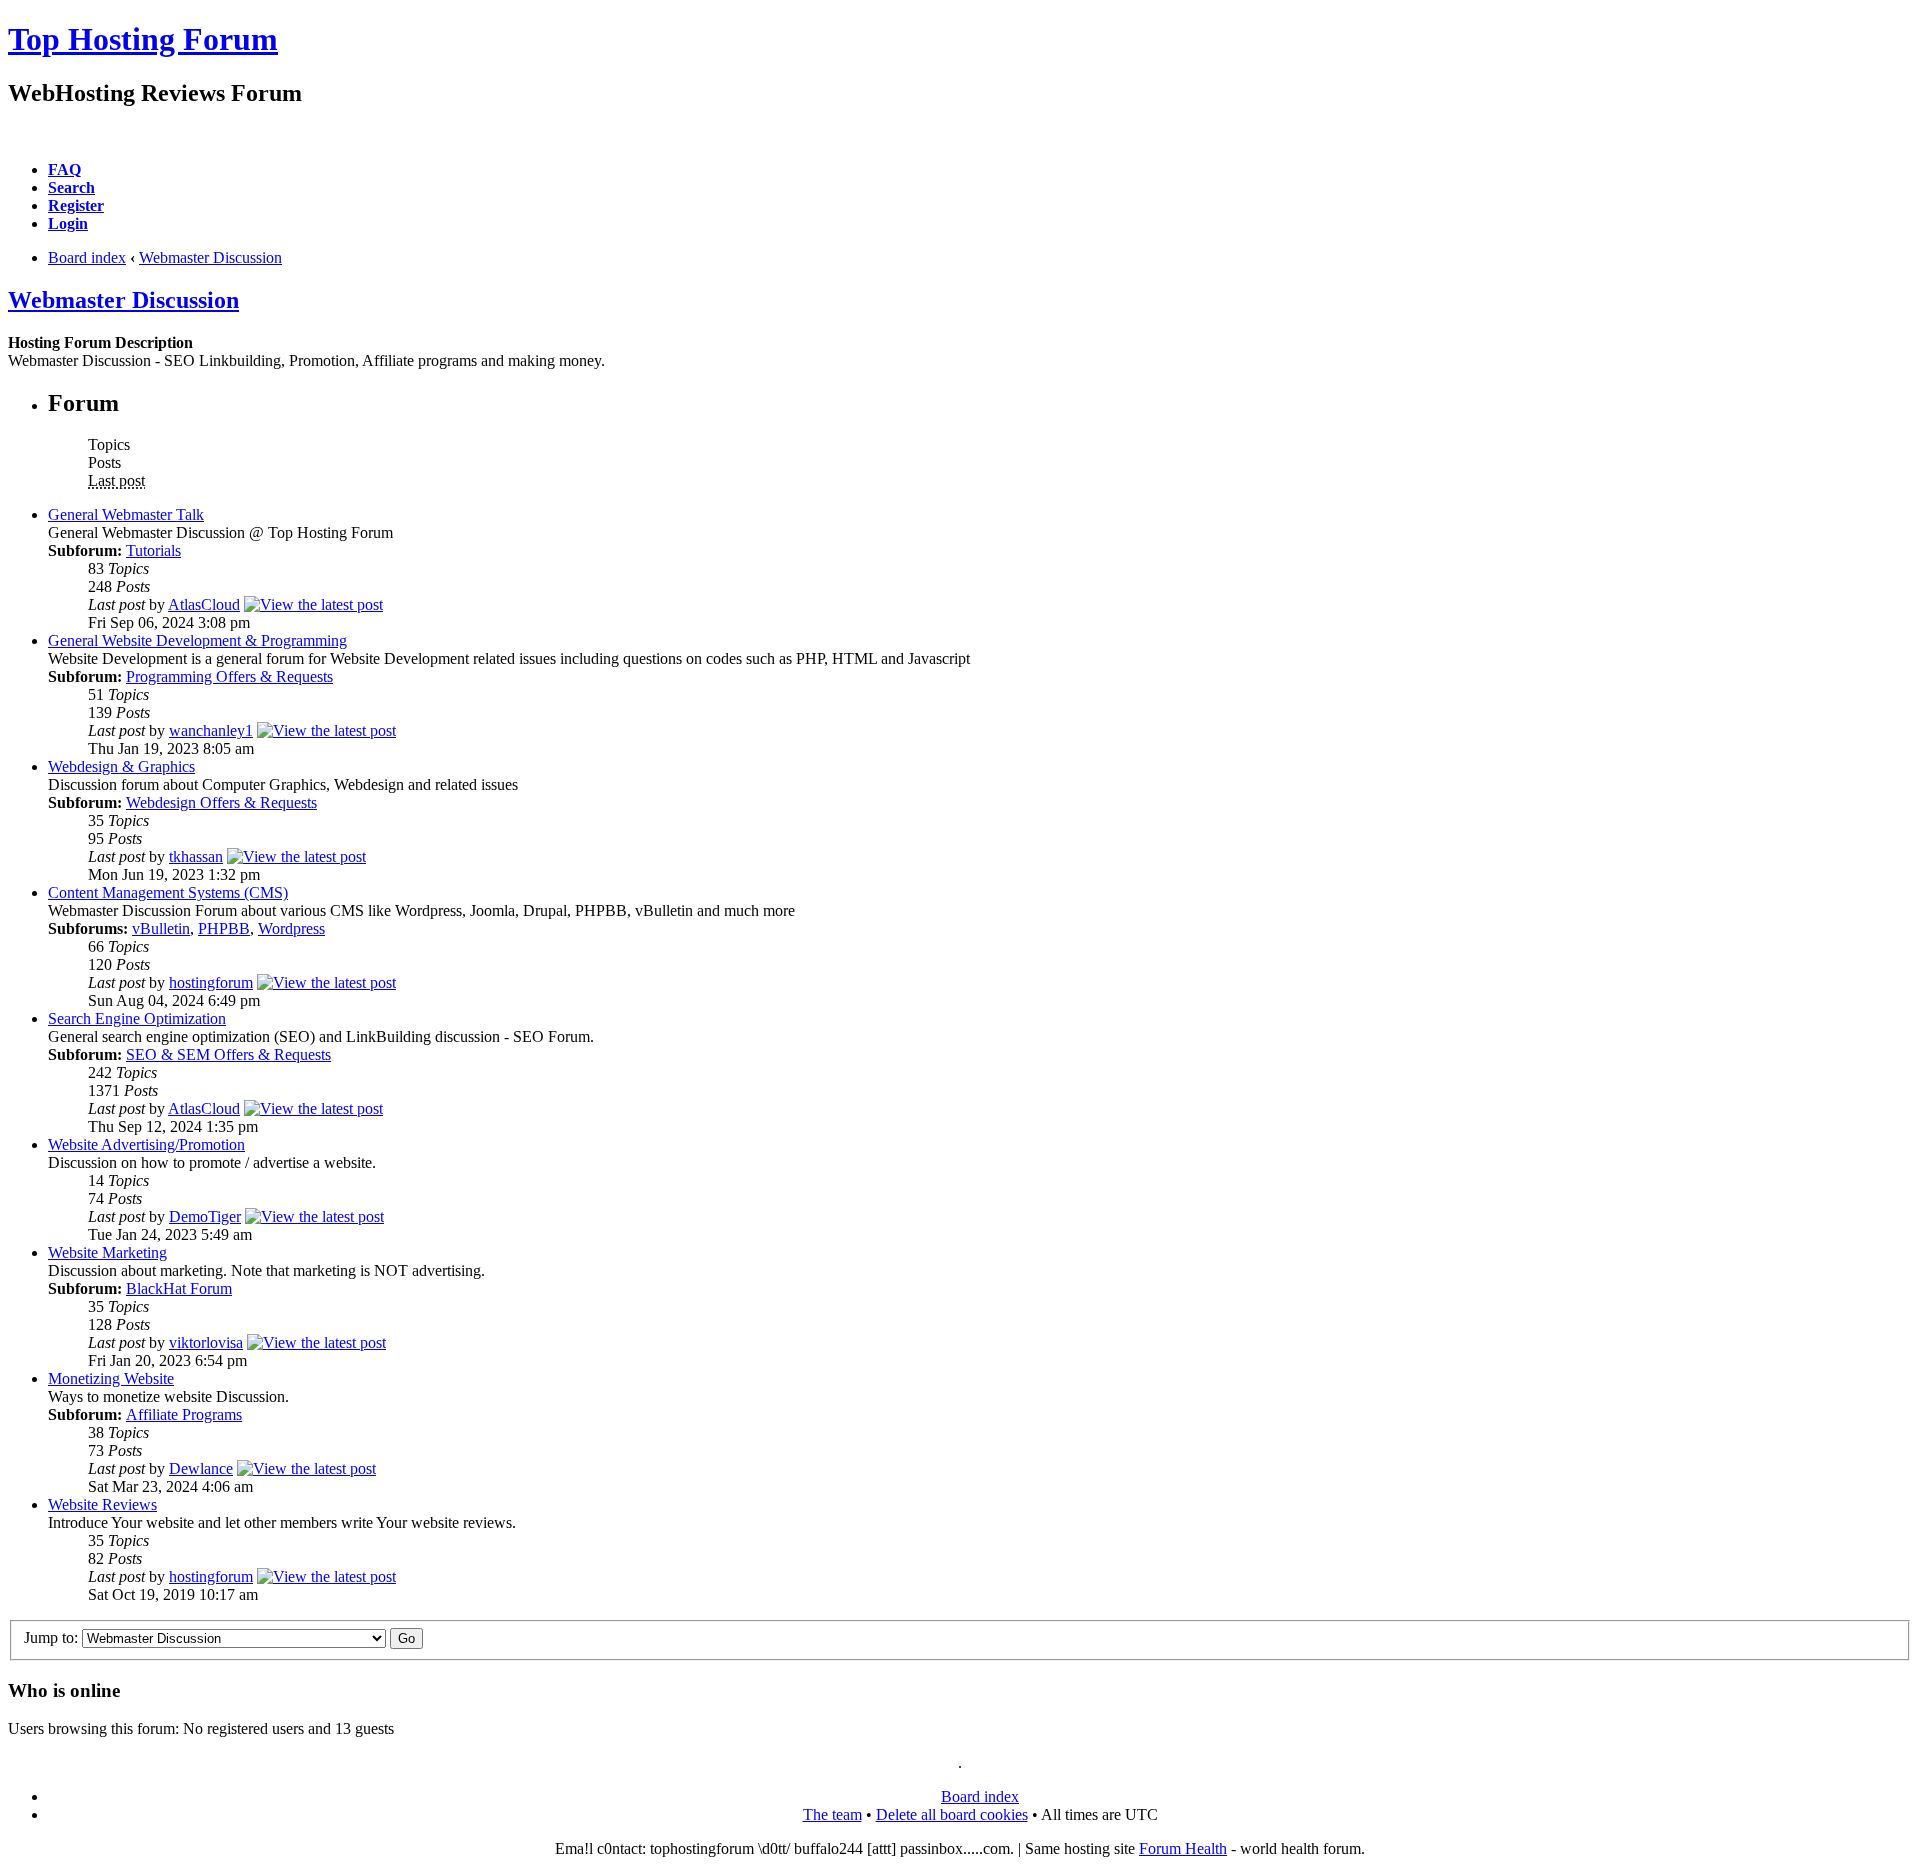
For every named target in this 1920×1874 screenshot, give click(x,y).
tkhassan (196, 856)
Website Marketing (107, 1252)
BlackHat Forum (179, 1288)
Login (68, 223)
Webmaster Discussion (210, 257)
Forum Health (1183, 1848)
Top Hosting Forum (143, 39)
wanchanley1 (211, 730)
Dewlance (201, 1468)
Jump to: (51, 1637)
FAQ (64, 169)
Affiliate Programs (184, 1414)
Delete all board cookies (952, 1814)
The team (832, 1814)
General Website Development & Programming (197, 640)
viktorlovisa (206, 1342)
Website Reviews (102, 1504)
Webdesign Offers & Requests (221, 802)
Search (71, 187)
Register (76, 205)
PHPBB (224, 928)
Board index (87, 257)
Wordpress (291, 928)
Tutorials (153, 550)
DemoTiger (205, 1216)
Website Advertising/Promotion (146, 1144)
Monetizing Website (111, 1378)
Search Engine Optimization (137, 1018)
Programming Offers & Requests (229, 676)
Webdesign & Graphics (121, 766)
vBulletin (161, 928)
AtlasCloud (204, 604)
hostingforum (211, 982)
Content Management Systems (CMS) (168, 892)
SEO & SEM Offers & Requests (228, 1054)
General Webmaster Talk (126, 514)
